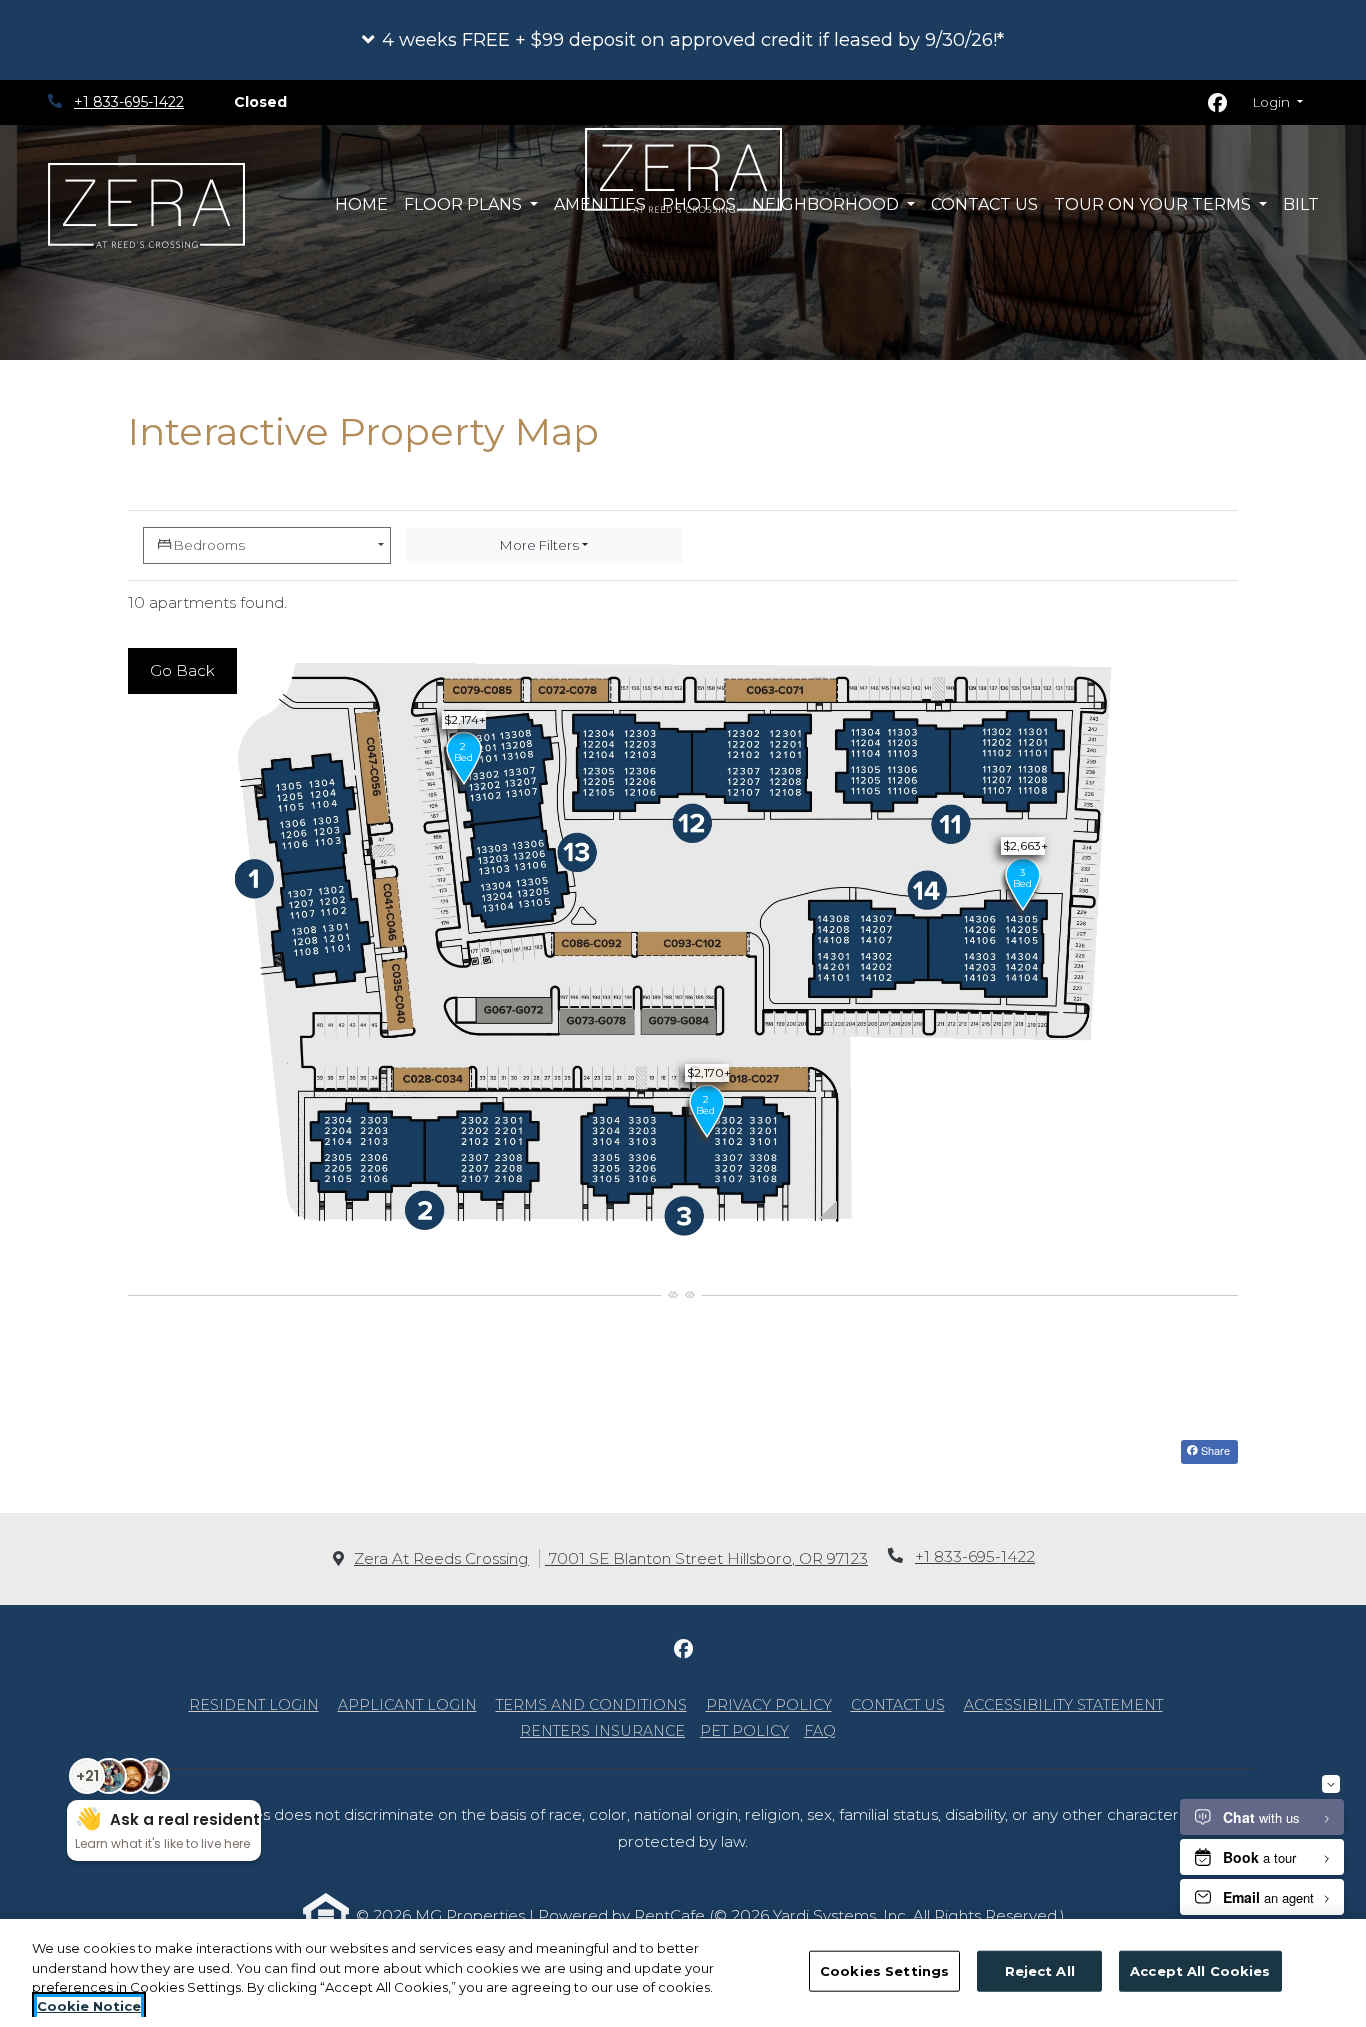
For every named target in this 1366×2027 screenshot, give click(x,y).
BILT (1305, 204)
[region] (683, 1973)
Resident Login (254, 1704)
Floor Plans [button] (465, 204)
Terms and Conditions (591, 1704)
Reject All (1040, 1971)
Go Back (182, 670)
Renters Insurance (602, 1731)
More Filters (539, 545)
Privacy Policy (769, 1704)
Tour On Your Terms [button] (1154, 204)
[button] (683, 40)
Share (1214, 1450)
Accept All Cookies (1200, 1971)
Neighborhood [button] (827, 204)
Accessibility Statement (1063, 1704)
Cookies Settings (884, 1971)
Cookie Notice (89, 2006)
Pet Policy (744, 1731)
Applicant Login (407, 1704)
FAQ (820, 1731)
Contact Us (984, 204)
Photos (699, 204)
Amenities (600, 204)
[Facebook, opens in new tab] (1218, 103)
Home (361, 204)
